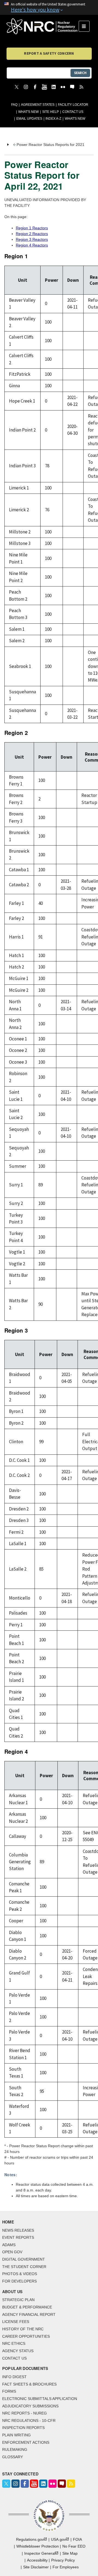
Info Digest (14, 2377)
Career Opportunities (26, 2336)
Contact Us (73, 112)
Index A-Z (53, 119)
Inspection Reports (23, 2428)
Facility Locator (73, 105)
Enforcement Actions (26, 2442)
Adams (9, 2245)
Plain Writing (16, 2435)
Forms (9, 2391)
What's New (28, 112)
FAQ (14, 105)
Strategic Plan (18, 2300)
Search (80, 73)
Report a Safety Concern (49, 53)
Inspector (40, 2553)
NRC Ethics (14, 2343)
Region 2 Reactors (32, 234)
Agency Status (18, 2351)
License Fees (16, 2322)
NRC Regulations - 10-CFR (29, 2420)
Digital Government (24, 2259)
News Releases (18, 2230)
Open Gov (12, 2252)
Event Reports (18, 2237)
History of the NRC (23, 2329)
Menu (86, 26)
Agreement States (38, 105)
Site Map (70, 2553)
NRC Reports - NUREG (24, 2413)
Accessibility (37, 2560)
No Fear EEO (74, 2546)
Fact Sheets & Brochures (29, 2384)
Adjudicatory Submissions (30, 2406)
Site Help (50, 112)
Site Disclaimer (36, 2567)
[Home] (43, 26)
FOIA (77, 2539)
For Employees (66, 2567)
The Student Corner (24, 2267)
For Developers (19, 2281)
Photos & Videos (20, 2274)
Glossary (13, 2457)
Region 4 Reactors (32, 245)
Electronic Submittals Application (40, 2399)
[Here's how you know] (49, 7)
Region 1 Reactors (32, 228)
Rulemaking (15, 2449)
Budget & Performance (27, 2307)
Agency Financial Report (29, 2314)
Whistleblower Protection (38, 2546)
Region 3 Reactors (32, 239)
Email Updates (29, 119)
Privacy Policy (63, 2560)
